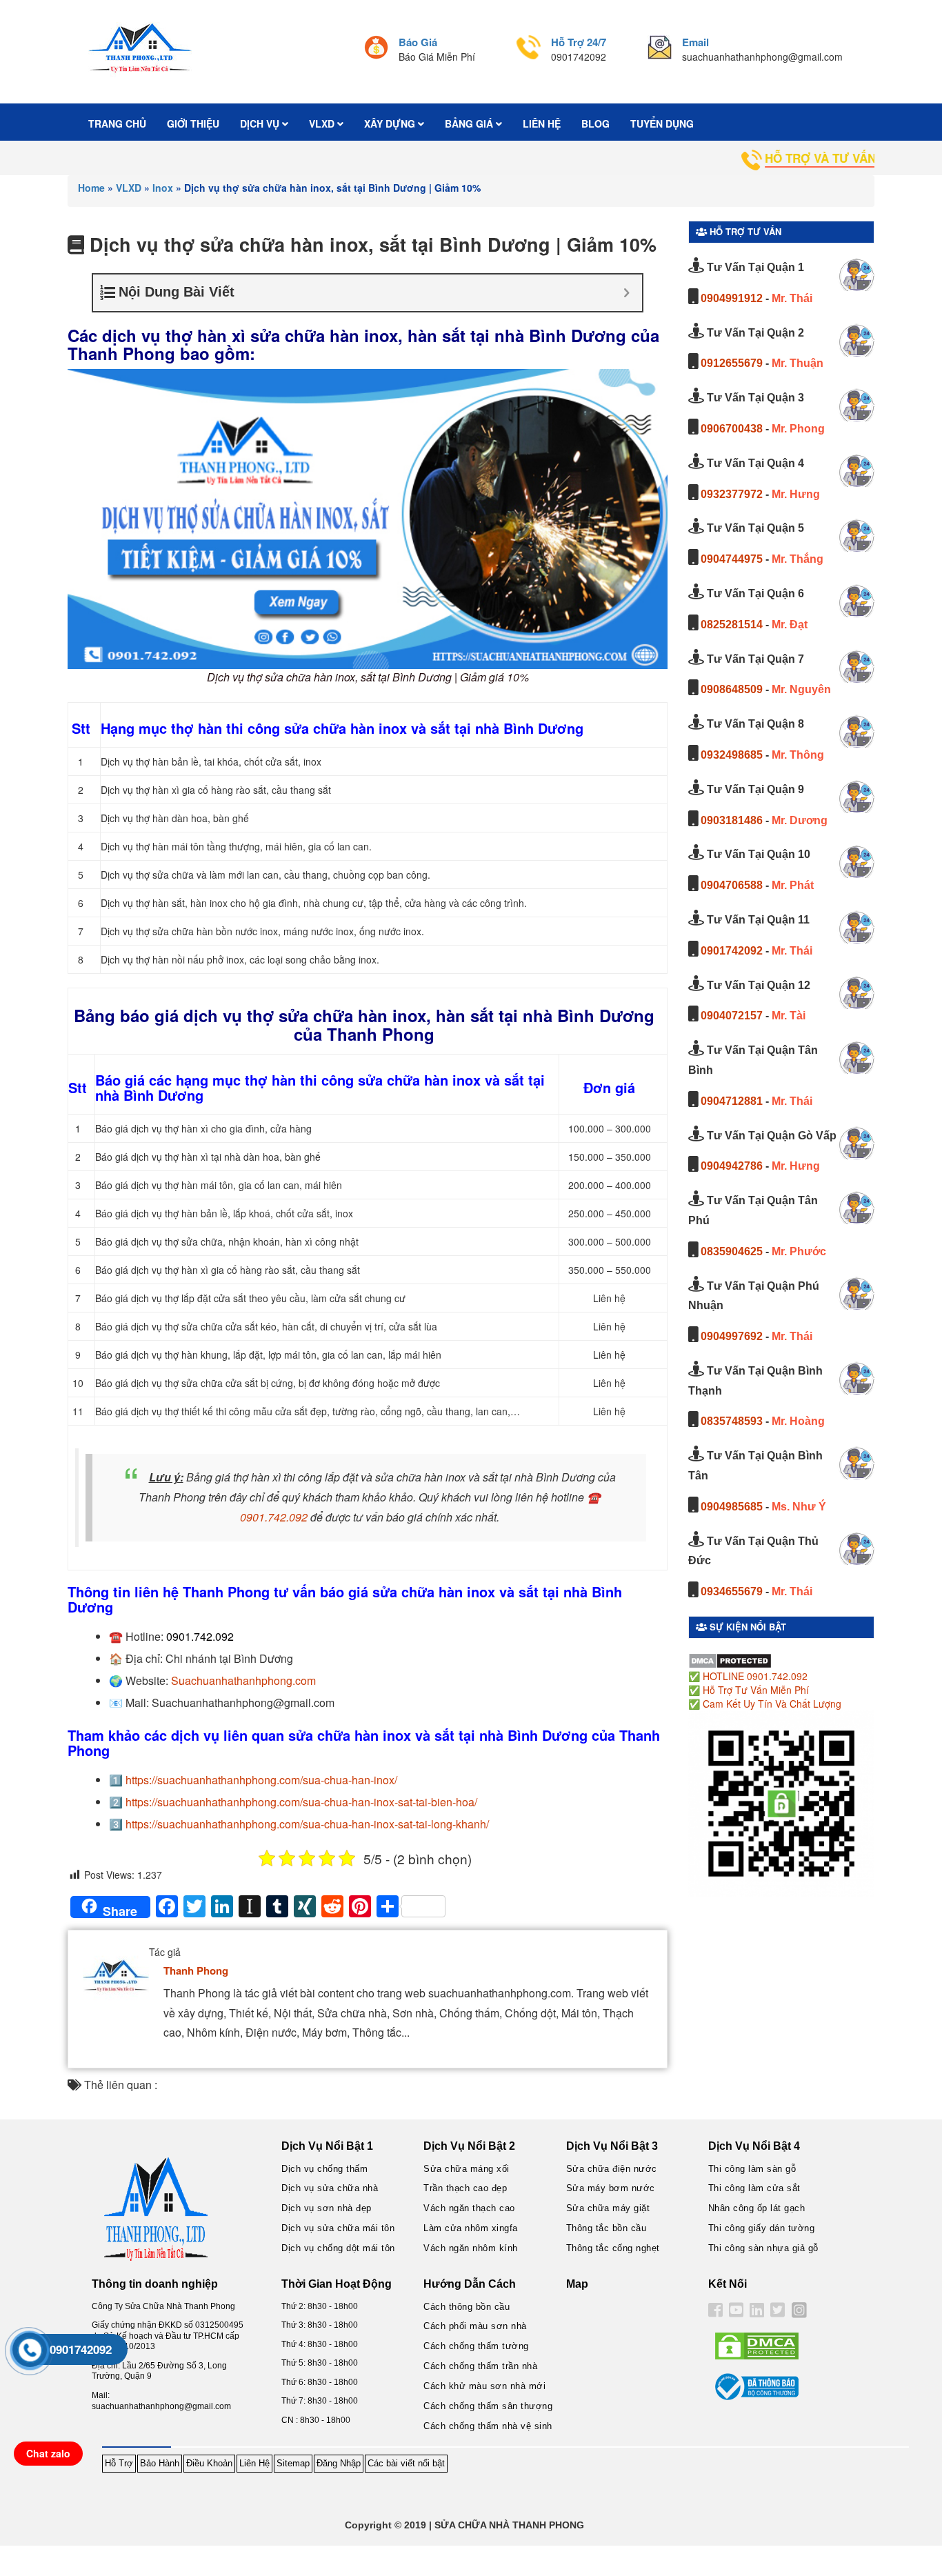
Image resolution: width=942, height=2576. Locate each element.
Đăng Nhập (339, 2463)
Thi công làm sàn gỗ (752, 2169)
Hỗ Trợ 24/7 (579, 42)
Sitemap (293, 2463)
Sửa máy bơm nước (611, 2188)
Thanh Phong (196, 1970)
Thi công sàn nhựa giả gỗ (763, 2248)
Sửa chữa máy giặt (608, 2208)
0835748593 (732, 1421)
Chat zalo (48, 2453)
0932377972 (732, 494)
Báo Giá (418, 42)
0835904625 (732, 1251)
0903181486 (732, 820)
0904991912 (732, 298)
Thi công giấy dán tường (762, 2228)
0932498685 (732, 755)
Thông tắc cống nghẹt (613, 2248)
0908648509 (732, 689)
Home (91, 188)
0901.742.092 (274, 1517)
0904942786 (732, 1166)
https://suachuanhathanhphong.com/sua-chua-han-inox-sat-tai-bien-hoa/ (301, 1802)
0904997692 (732, 1336)
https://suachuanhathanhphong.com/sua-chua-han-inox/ (261, 1780)
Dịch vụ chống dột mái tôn (338, 2248)
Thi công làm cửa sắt (754, 2188)
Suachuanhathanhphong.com (243, 1680)
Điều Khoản (209, 2463)
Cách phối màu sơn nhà (475, 2326)
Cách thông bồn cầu (467, 2307)
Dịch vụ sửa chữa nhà (330, 2188)
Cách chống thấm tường (476, 2346)
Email (695, 42)
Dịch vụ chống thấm (324, 2169)
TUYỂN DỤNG (662, 123)
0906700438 (732, 429)
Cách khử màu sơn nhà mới (484, 2386)
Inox (163, 188)
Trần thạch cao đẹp (465, 2188)
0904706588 (732, 885)
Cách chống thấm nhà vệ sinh (488, 2426)
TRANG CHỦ (117, 123)
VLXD (323, 123)
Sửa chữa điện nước (612, 2169)
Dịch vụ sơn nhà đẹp (327, 2208)
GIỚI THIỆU (193, 123)
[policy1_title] (376, 49)
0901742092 (732, 951)
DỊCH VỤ (261, 123)
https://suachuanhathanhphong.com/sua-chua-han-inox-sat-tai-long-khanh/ (307, 1824)
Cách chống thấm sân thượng (488, 2406)
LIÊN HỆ (542, 123)
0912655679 (732, 363)
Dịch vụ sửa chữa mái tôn (338, 2228)
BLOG (595, 123)
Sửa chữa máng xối (467, 2169)
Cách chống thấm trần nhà (480, 2366)
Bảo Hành (160, 2463)
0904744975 (732, 559)
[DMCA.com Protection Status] (730, 1659)
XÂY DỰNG (391, 123)
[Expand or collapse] (627, 293)
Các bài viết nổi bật (406, 2463)
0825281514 (732, 625)
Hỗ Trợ (119, 2463)
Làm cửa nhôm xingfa (471, 2228)
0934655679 (732, 1591)
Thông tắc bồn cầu (607, 2228)
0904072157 (732, 1016)
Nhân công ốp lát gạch (757, 2208)
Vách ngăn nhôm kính (471, 2248)
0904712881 (732, 1101)
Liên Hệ (254, 2463)
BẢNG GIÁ (470, 123)
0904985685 (732, 1507)
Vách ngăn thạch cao (469, 2208)
